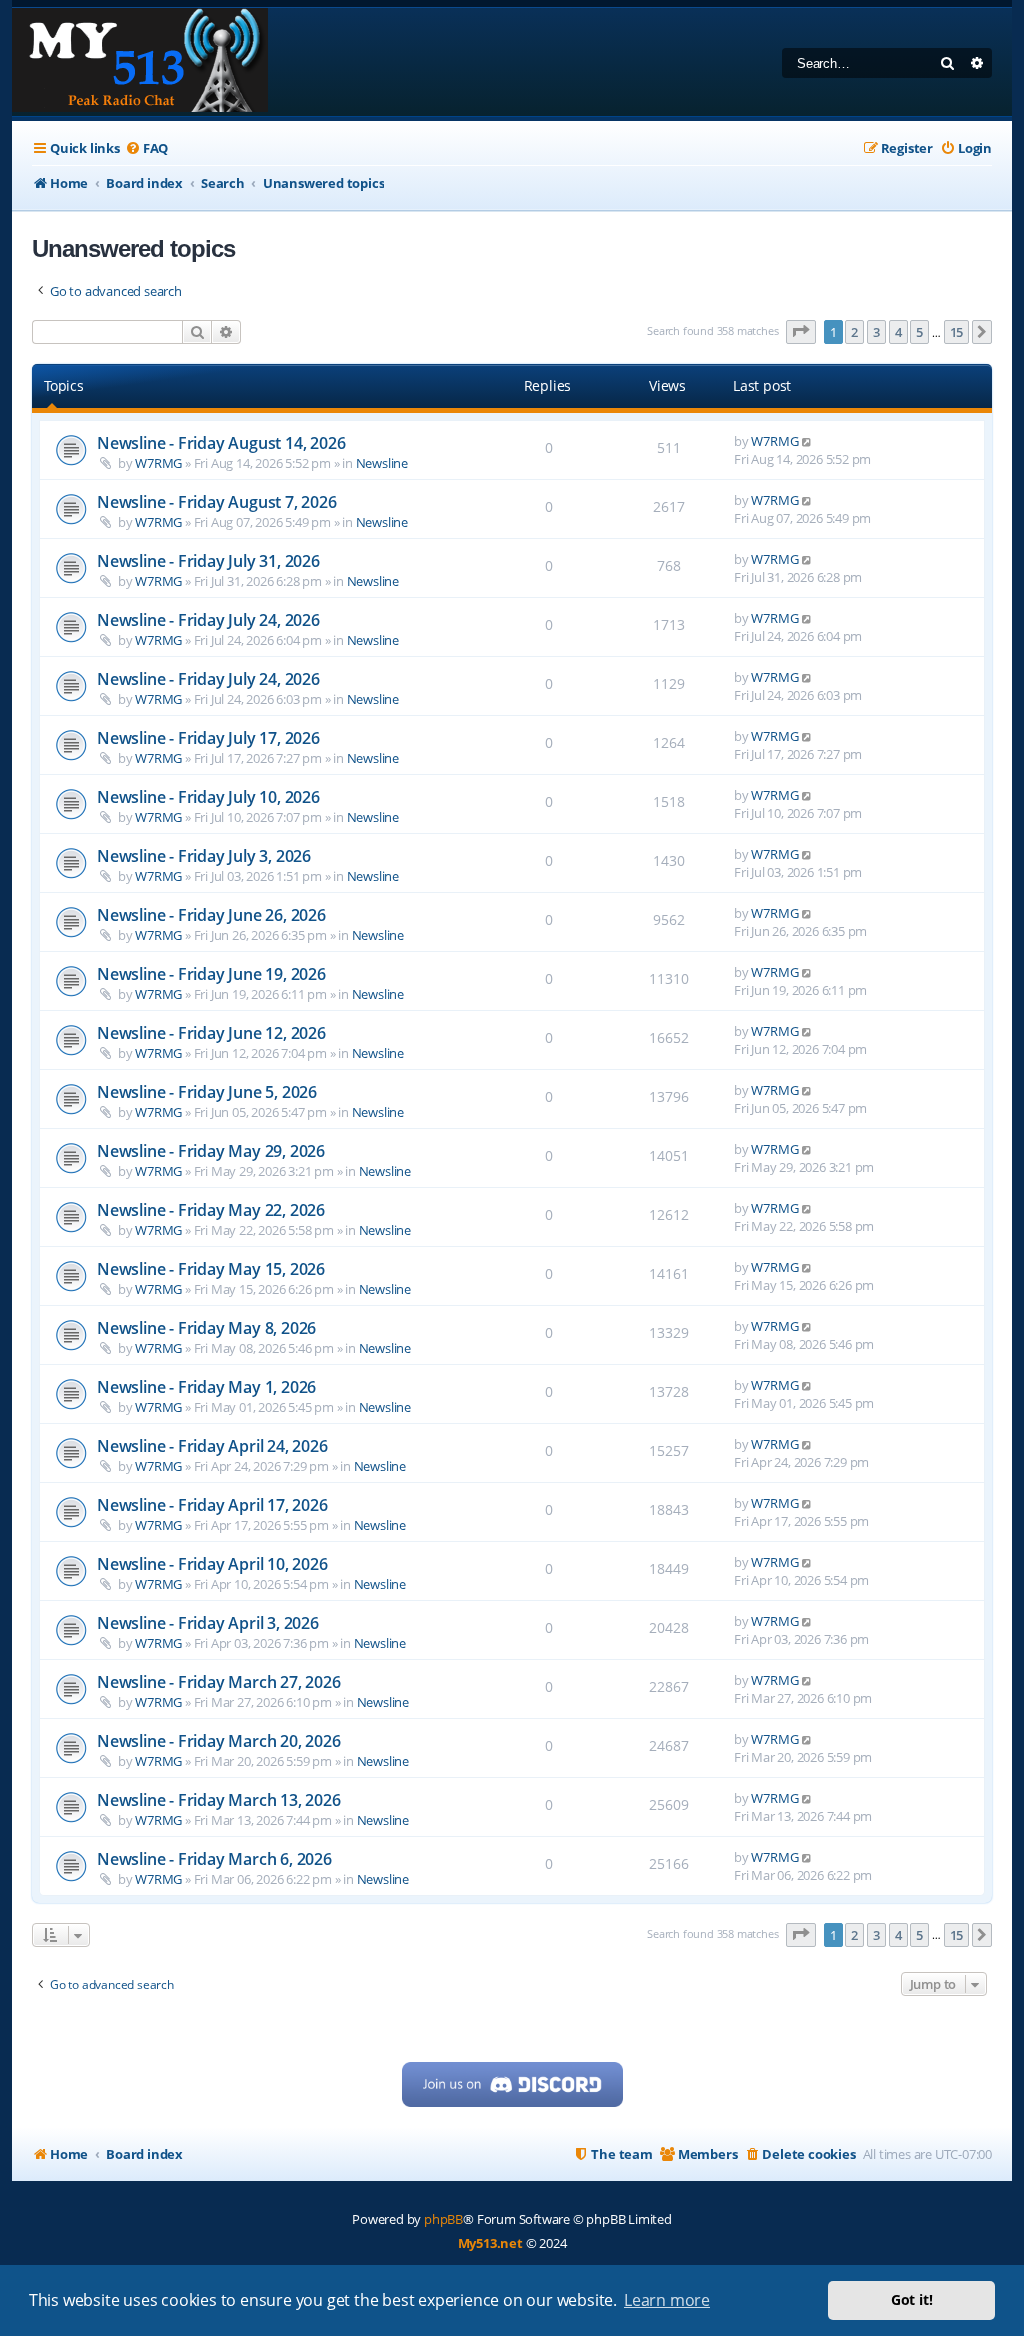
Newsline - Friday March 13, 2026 (219, 1800)
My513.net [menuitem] (490, 2243)
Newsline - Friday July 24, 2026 (208, 620)
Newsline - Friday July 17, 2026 (208, 738)
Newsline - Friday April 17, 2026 (212, 1505)
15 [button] (957, 332)
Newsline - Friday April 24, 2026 (212, 1446)
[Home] (140, 62)
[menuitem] (146, 148)
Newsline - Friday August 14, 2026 (221, 443)
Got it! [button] (912, 2299)
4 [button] (898, 332)
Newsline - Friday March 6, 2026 (214, 1859)
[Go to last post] (807, 441)
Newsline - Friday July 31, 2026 (208, 561)
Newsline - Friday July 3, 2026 (204, 856)
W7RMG (158, 463)
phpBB (443, 2219)
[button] (801, 332)
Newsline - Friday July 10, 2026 (208, 797)
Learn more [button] (667, 2300)
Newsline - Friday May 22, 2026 (211, 1210)
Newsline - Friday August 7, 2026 (217, 502)
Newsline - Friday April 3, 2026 (208, 1623)
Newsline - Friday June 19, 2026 (211, 974)
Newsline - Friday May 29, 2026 (211, 1151)
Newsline (382, 463)
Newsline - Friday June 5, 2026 (207, 1092)
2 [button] (854, 332)
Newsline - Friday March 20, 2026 (219, 1741)
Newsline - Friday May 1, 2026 (206, 1387)
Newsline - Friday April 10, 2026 (212, 1564)
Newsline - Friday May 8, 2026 (206, 1328)
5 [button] (919, 332)
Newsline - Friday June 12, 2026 (211, 1033)
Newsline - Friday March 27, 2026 (219, 1682)
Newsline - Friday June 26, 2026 (211, 915)
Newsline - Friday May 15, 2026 (211, 1269)
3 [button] (876, 332)
